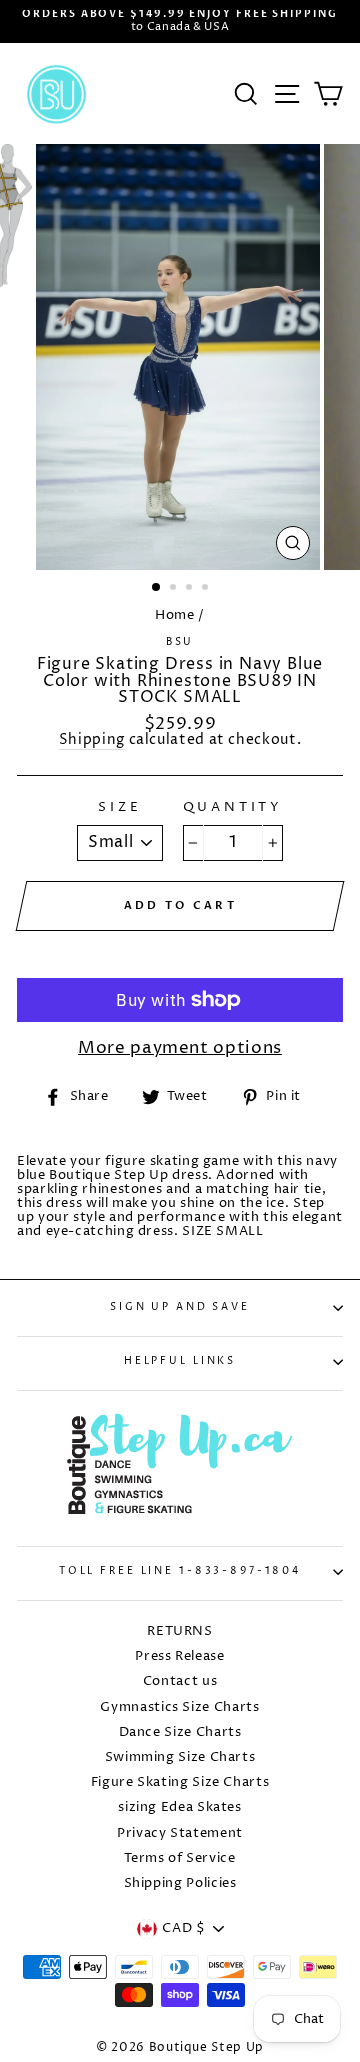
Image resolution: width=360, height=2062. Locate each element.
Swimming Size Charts (180, 1757)
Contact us (180, 1681)
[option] (180, 21)
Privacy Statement (180, 1833)
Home (175, 615)
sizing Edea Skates (179, 1807)
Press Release (179, 1656)
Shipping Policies (180, 1883)
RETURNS (179, 1631)
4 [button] (207, 589)
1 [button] (157, 588)
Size (119, 808)
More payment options (180, 1048)
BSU (180, 642)
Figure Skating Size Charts (180, 1782)
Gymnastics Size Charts (179, 1707)
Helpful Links (180, 1361)
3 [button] (191, 589)
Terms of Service (179, 1858)
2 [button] (175, 589)
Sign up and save (180, 1307)
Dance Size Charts (180, 1732)
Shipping (92, 741)
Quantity (233, 808)
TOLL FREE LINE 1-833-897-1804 (180, 1571)
